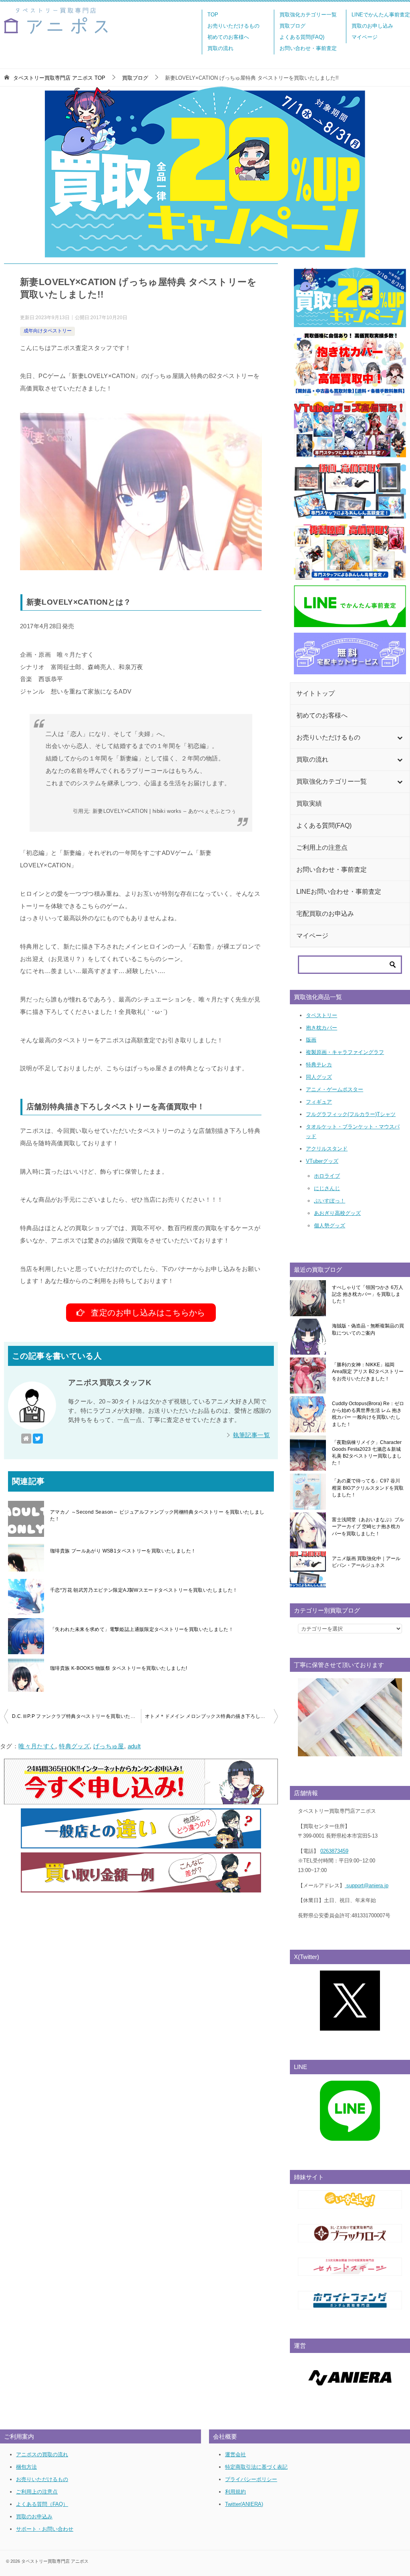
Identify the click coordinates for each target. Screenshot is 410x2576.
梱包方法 (26, 2467)
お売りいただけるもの (233, 26)
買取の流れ (220, 48)
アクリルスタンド (327, 1149)
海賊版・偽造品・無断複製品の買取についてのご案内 (368, 1329)
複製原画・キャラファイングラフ (345, 1052)
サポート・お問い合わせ (45, 2529)
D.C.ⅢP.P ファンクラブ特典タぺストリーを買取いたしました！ (76, 1716)
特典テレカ (319, 1065)
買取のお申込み (34, 2517)
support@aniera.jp (367, 1885)
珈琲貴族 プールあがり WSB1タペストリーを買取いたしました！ (123, 1551)
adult (134, 1746)
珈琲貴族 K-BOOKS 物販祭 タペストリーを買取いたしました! (119, 1668)
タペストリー (322, 1015)
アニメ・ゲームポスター (335, 1089)
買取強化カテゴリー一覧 (308, 15)
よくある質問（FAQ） (42, 2504)
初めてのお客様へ (228, 37)
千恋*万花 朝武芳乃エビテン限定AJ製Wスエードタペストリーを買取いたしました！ (144, 1590)
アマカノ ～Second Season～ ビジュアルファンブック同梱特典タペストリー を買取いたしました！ (157, 1515)
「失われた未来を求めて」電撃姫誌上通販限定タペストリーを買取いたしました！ (142, 1629)
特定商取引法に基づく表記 (256, 2467)
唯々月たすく (37, 1746)
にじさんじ (327, 1188)
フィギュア (319, 1102)
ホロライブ (327, 1176)
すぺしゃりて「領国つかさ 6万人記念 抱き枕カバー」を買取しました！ (368, 1294)
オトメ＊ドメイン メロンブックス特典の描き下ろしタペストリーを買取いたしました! (211, 1716)
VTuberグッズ (322, 1161)
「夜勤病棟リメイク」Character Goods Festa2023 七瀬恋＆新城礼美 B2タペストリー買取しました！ (367, 1453)
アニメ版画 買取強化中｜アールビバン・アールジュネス (366, 1562)
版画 (311, 1040)
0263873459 (334, 1851)
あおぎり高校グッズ (337, 1213)
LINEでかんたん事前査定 (381, 15)
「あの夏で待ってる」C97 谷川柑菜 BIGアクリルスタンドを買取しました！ (368, 1488)
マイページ (365, 37)
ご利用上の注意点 (37, 2492)
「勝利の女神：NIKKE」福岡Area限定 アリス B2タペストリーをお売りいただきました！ (368, 1372)
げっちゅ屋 (109, 1746)
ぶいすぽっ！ (330, 1201)
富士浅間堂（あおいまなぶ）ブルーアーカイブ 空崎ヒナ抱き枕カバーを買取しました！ (368, 1527)
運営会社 (235, 2454)
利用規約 (235, 2492)
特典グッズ (74, 1746)
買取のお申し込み (372, 26)
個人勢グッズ (330, 1226)
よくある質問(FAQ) (302, 37)
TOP (213, 15)
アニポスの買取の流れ (42, 2454)
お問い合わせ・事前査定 (308, 48)
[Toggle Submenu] (400, 738)
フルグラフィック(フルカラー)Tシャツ (351, 1114)
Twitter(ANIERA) (244, 2504)
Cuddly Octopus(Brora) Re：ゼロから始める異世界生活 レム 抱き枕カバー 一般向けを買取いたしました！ (368, 1414)
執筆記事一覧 (251, 1435)
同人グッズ (319, 1077)
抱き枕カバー (322, 1028)
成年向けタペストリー (48, 331)
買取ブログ (292, 26)
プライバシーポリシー (251, 2479)
